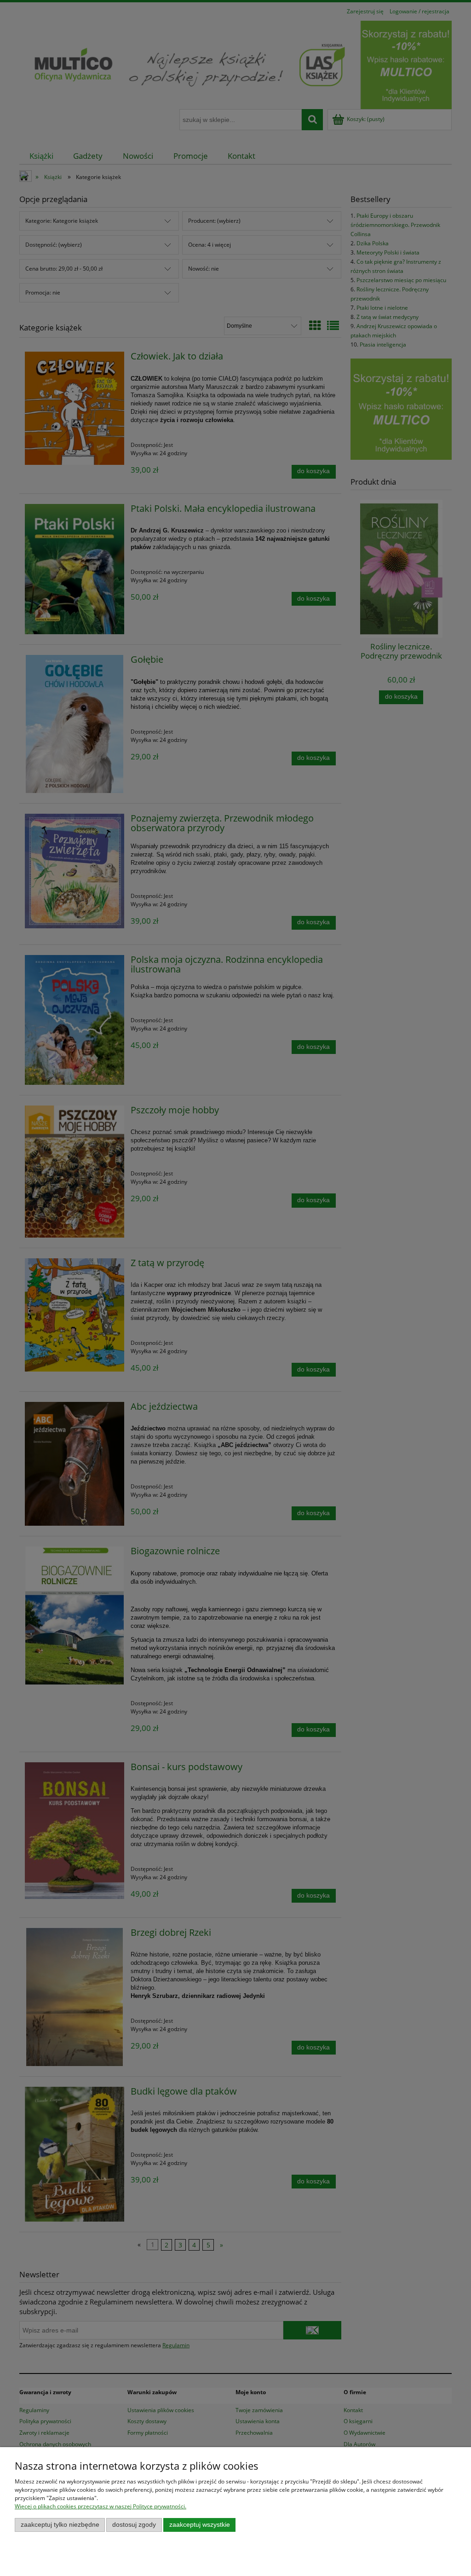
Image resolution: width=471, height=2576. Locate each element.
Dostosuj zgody (134, 2525)
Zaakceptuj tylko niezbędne (60, 2525)
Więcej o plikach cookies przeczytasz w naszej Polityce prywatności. (101, 2506)
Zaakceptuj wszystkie (200, 2525)
